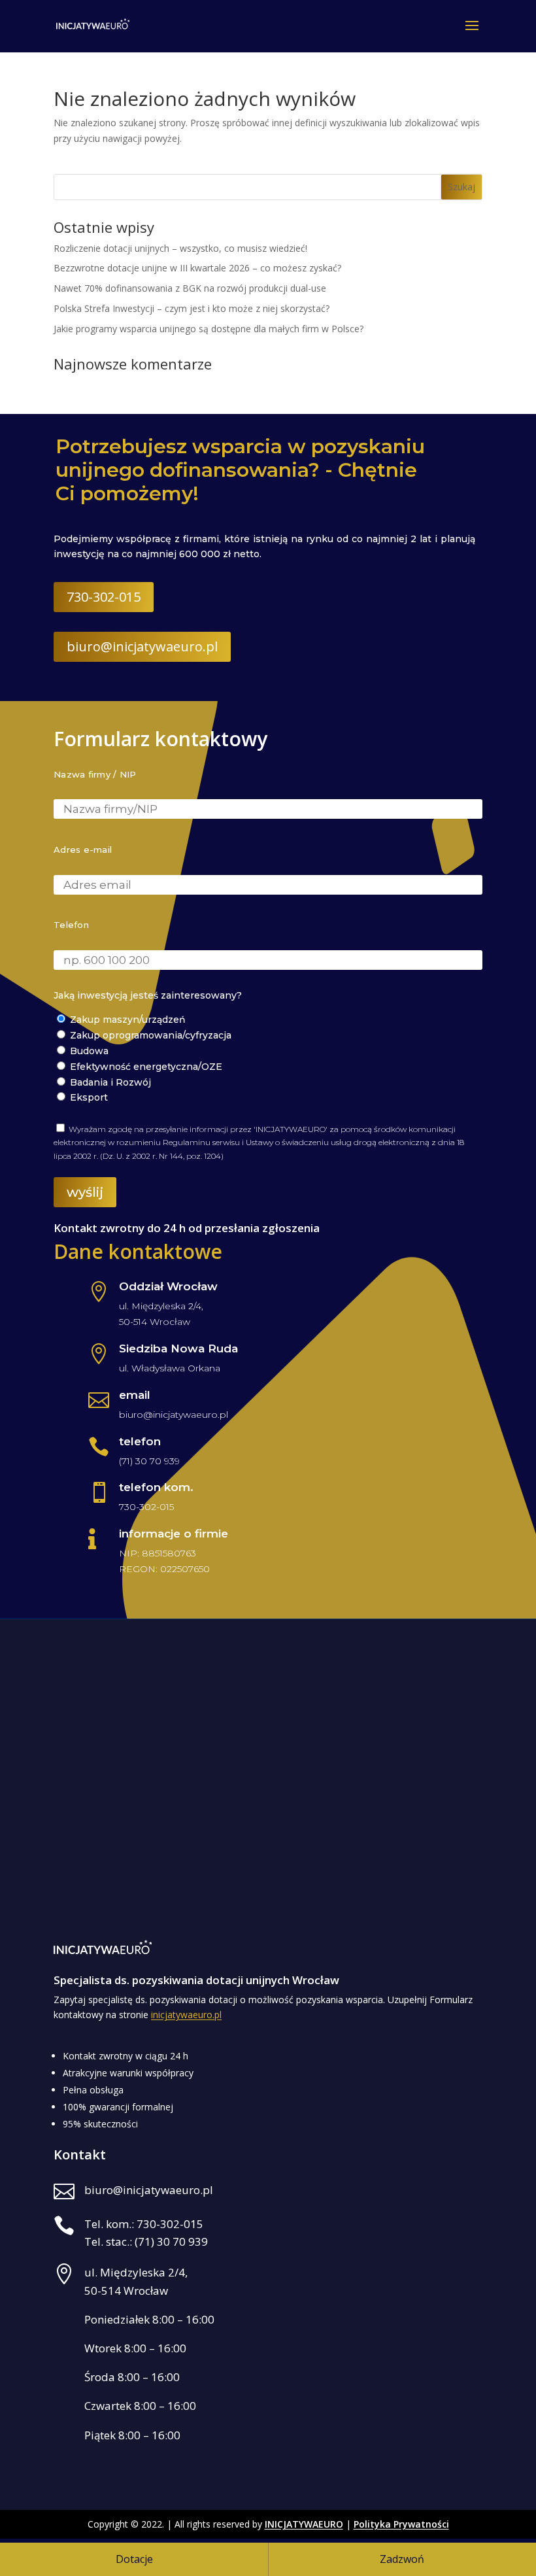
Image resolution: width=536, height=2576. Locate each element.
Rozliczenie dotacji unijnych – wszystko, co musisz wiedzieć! (180, 248)
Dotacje (134, 2559)
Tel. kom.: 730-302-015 (144, 2224)
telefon (140, 1441)
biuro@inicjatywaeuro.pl (142, 646)
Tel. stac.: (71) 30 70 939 (146, 2241)
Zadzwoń (402, 2559)
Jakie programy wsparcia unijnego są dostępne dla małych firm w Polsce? (209, 329)
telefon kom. (156, 1487)
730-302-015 (104, 597)
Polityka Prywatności (401, 2524)
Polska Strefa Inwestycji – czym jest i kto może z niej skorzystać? (192, 308)
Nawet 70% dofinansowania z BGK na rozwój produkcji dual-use (190, 288)
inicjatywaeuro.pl (186, 2015)
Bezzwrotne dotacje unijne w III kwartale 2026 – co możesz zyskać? (197, 268)
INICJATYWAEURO (304, 2524)
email (135, 1395)
